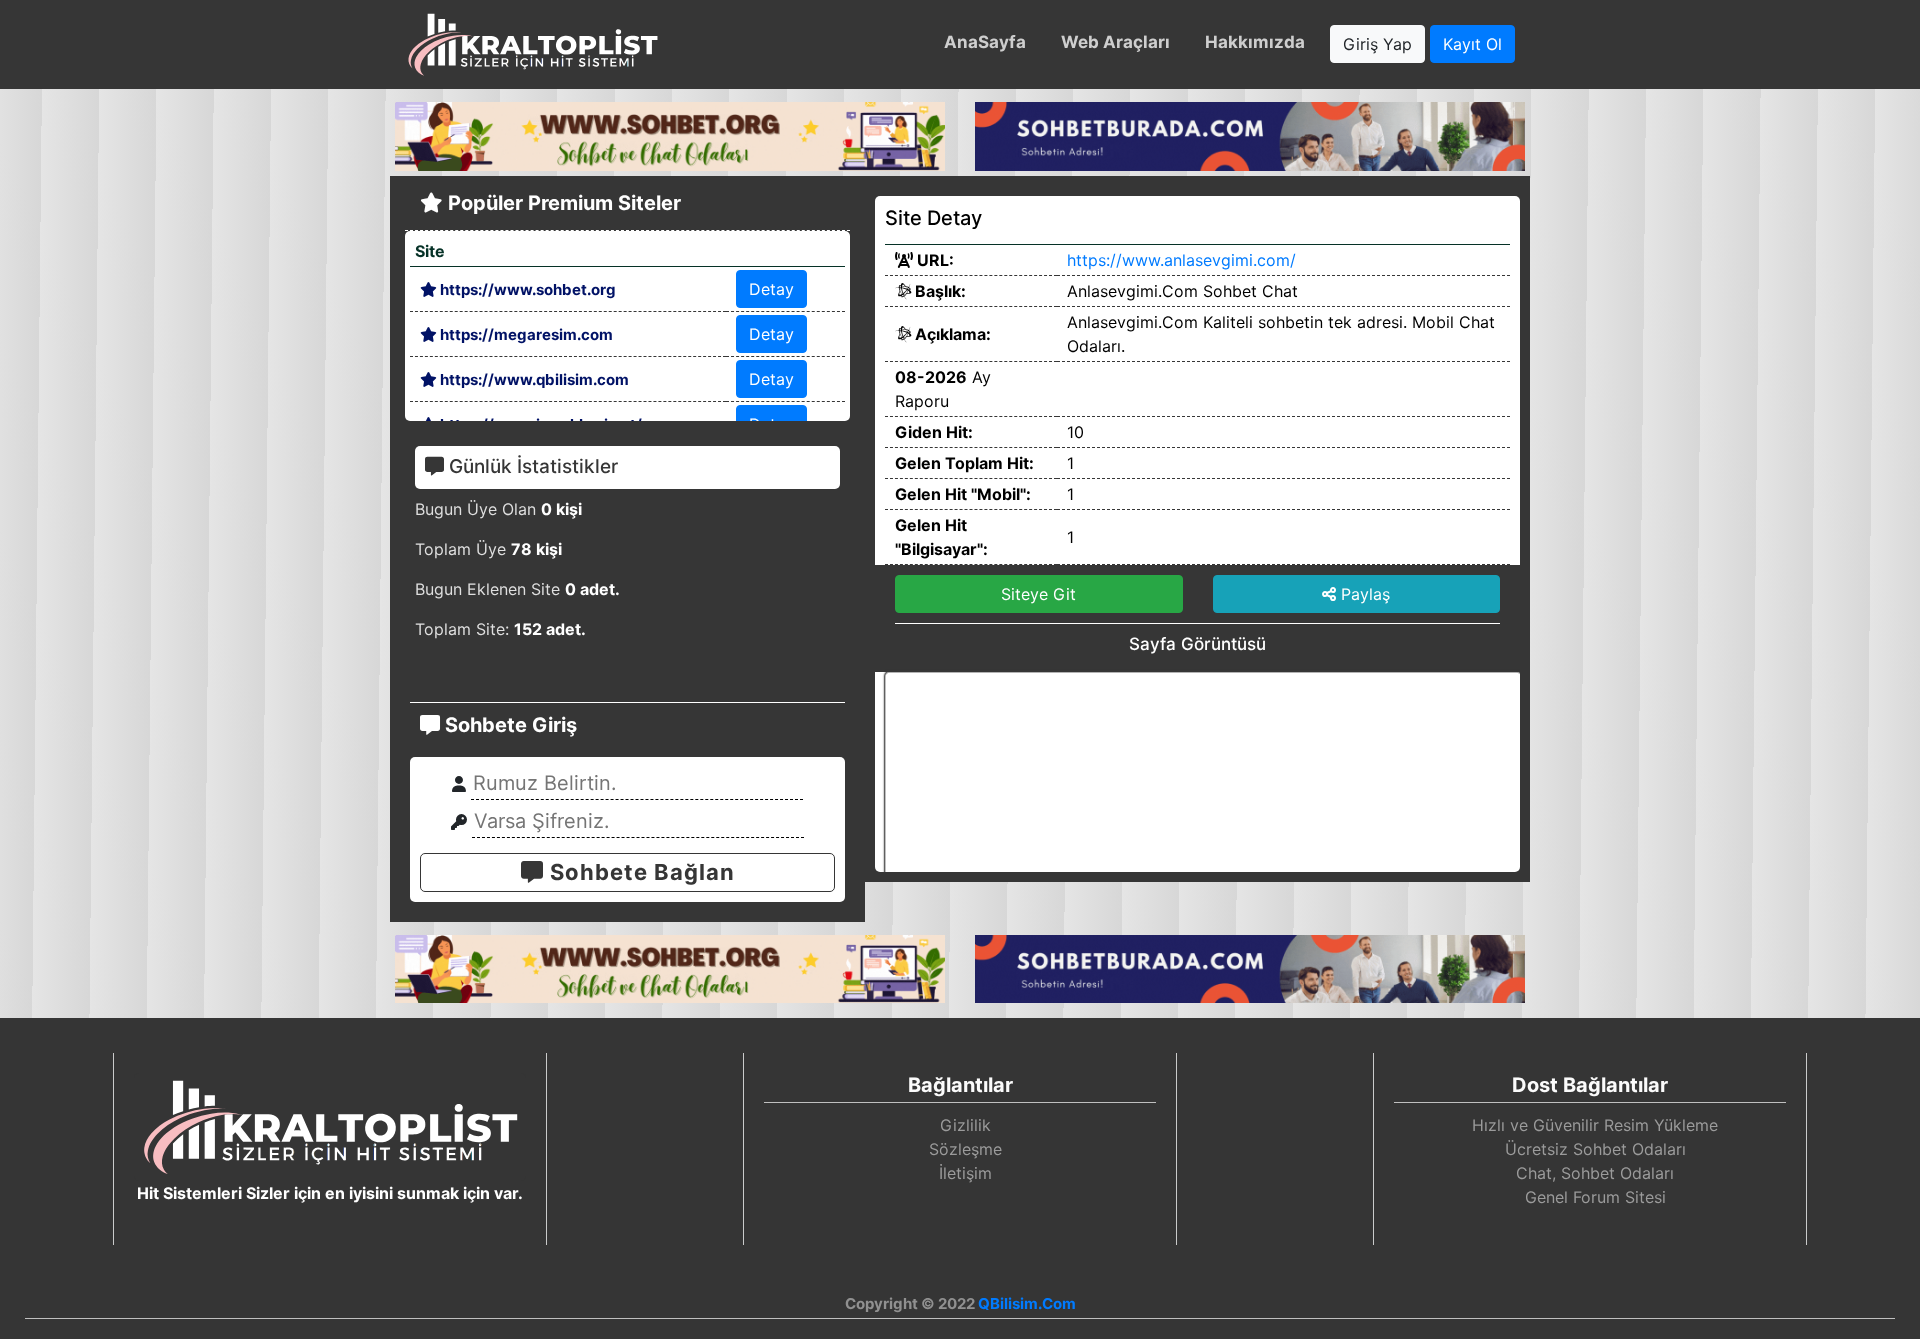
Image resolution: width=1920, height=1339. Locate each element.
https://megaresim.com (525, 334)
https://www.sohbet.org (526, 289)
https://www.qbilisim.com (533, 379)
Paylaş (1363, 594)
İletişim (965, 1173)
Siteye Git (1038, 594)
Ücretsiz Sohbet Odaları (1595, 1149)
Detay (771, 289)
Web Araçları (1115, 42)
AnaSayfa (985, 42)
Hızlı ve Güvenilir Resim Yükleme (1595, 1125)
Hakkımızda (1255, 42)
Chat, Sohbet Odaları (1595, 1173)
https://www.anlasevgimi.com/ (1181, 260)
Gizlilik (965, 1125)
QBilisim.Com (1027, 1303)
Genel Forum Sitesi (1595, 1197)
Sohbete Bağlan (639, 872)
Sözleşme (965, 1149)
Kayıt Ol (1472, 44)
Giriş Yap (1377, 44)
